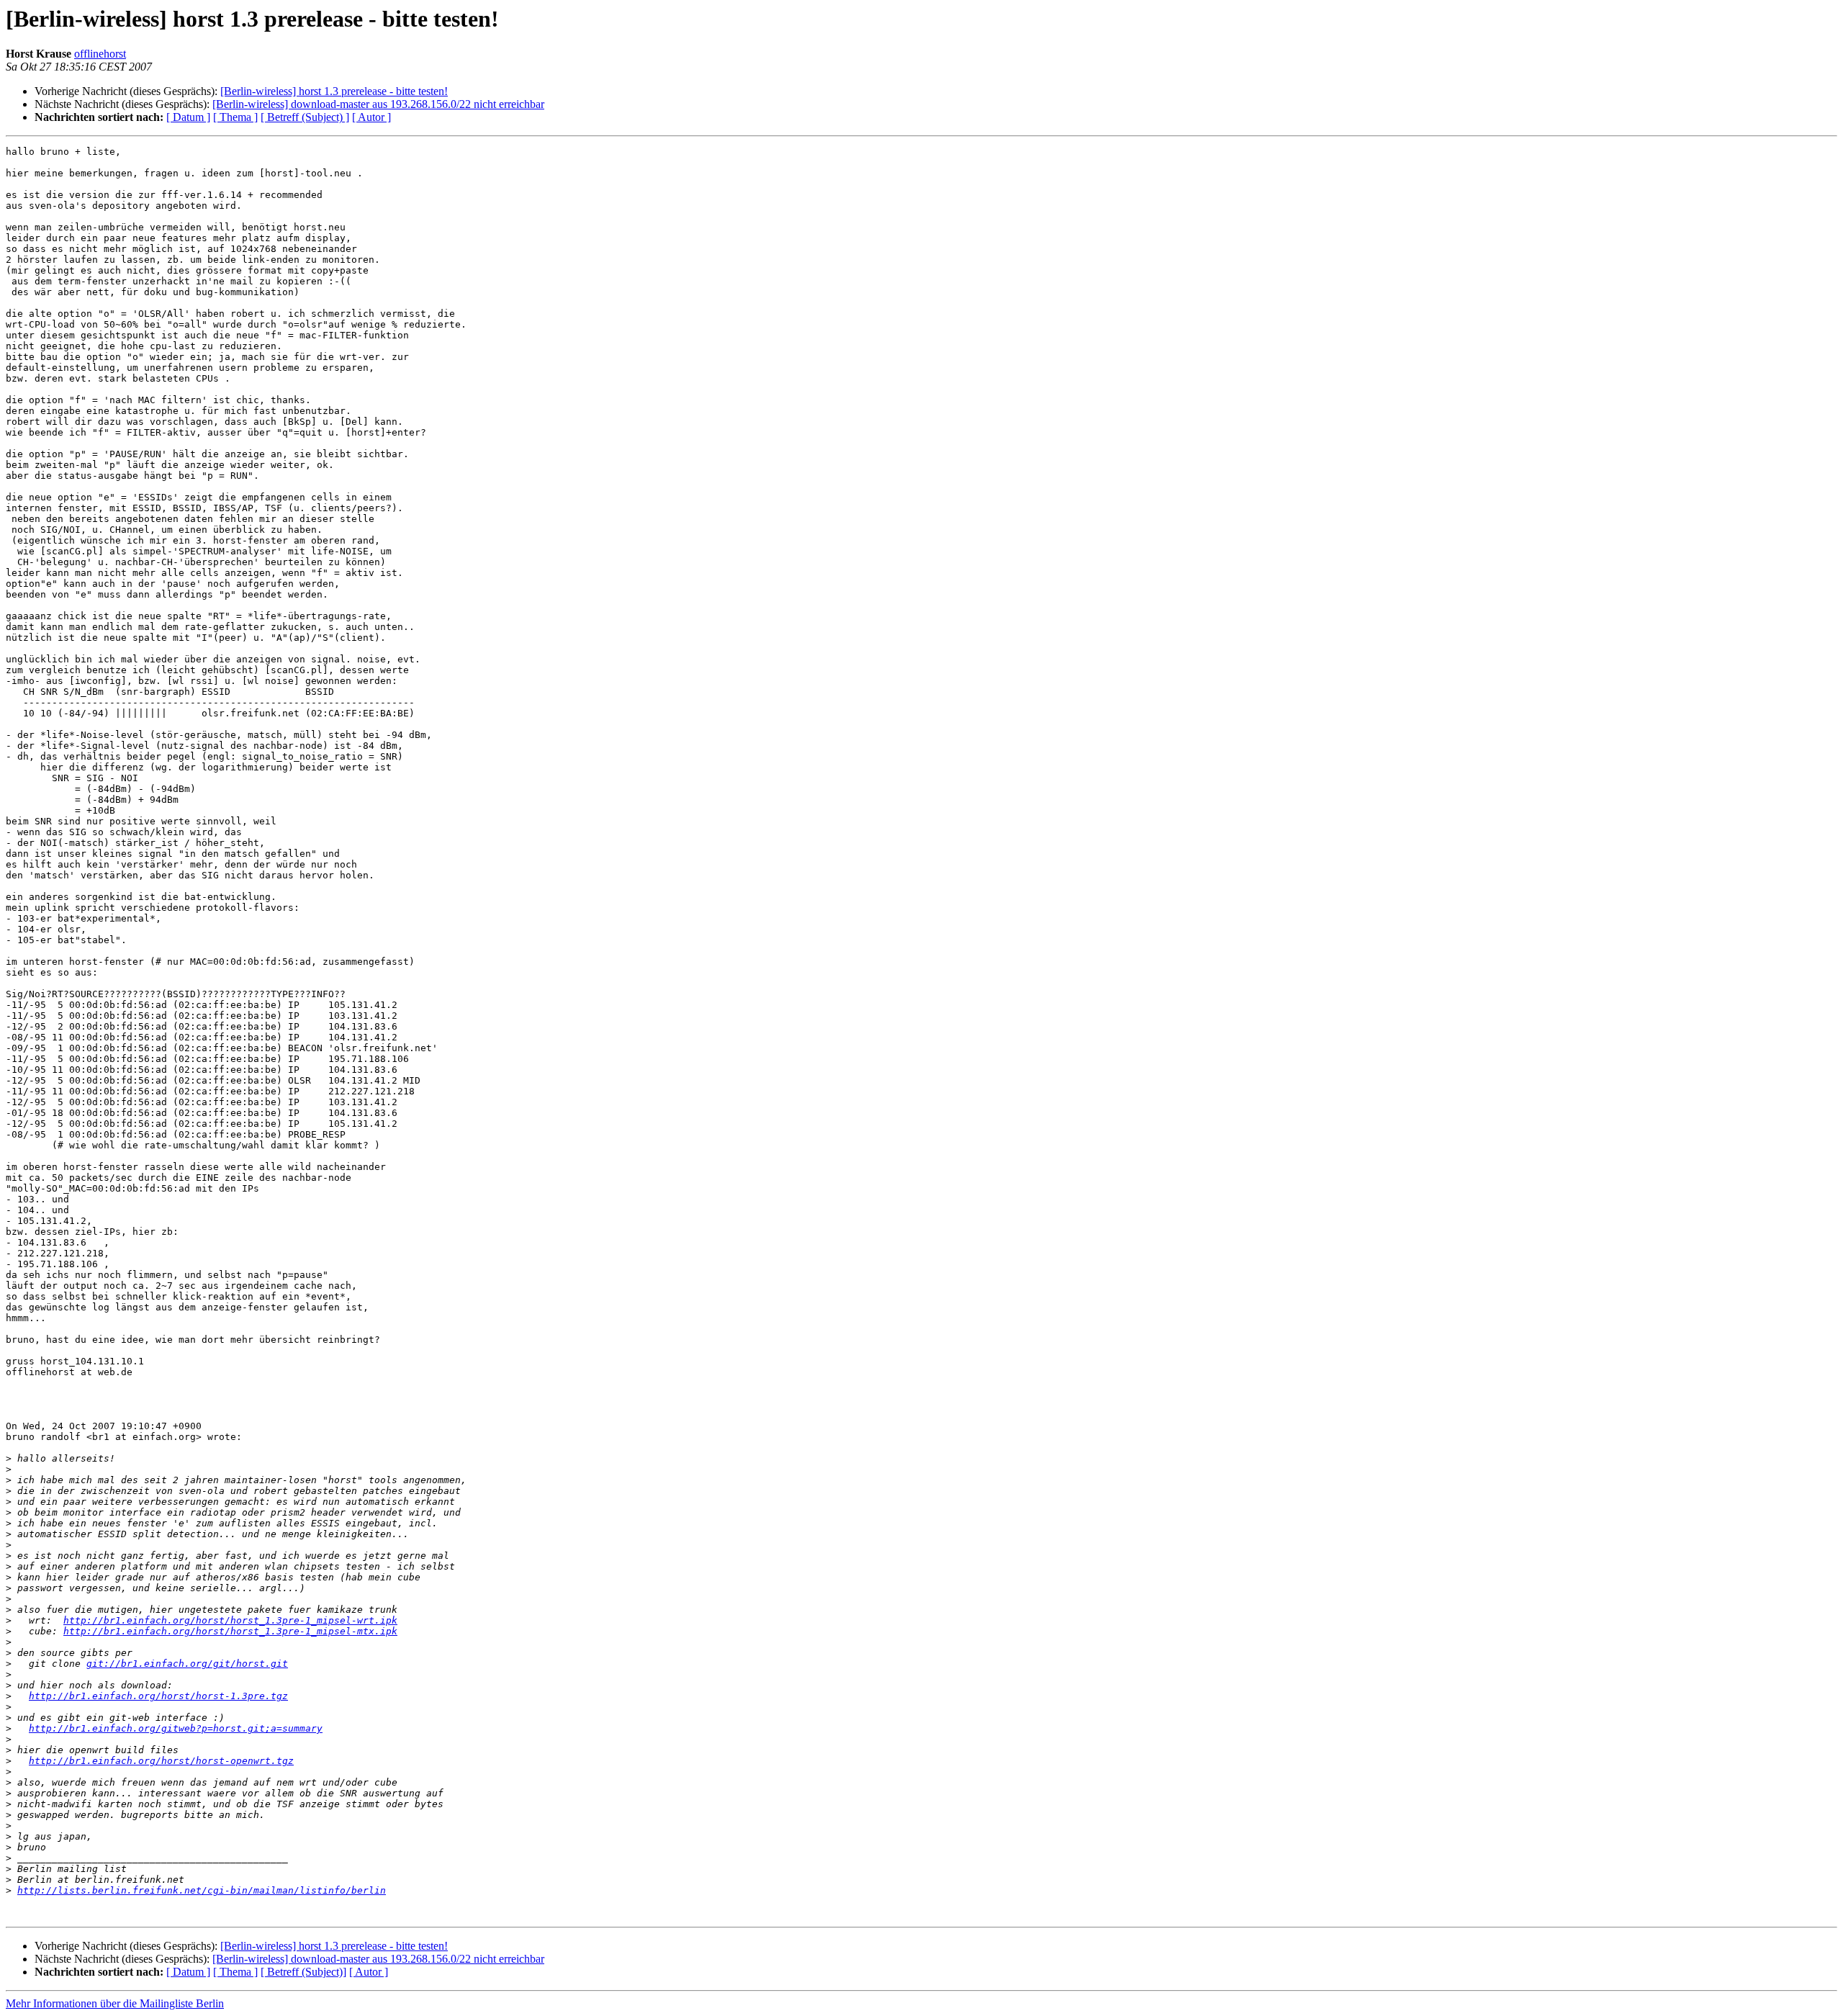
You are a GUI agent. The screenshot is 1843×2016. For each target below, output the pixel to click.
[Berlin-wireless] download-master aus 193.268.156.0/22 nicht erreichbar (378, 104)
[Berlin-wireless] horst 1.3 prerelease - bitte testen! (334, 91)
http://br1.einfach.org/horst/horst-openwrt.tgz (161, 1761)
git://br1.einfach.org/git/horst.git (187, 1664)
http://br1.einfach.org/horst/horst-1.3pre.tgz (158, 1696)
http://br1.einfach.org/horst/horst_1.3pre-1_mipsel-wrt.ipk (230, 1620)
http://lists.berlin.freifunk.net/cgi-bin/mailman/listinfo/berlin (202, 1890)
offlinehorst (100, 54)
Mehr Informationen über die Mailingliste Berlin (115, 2003)
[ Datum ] (188, 117)
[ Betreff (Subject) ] (305, 117)
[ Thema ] (235, 117)
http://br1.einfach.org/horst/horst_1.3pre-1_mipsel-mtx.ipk (230, 1631)
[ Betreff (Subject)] (303, 1972)
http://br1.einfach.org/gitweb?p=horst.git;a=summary (176, 1728)
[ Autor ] (371, 117)
